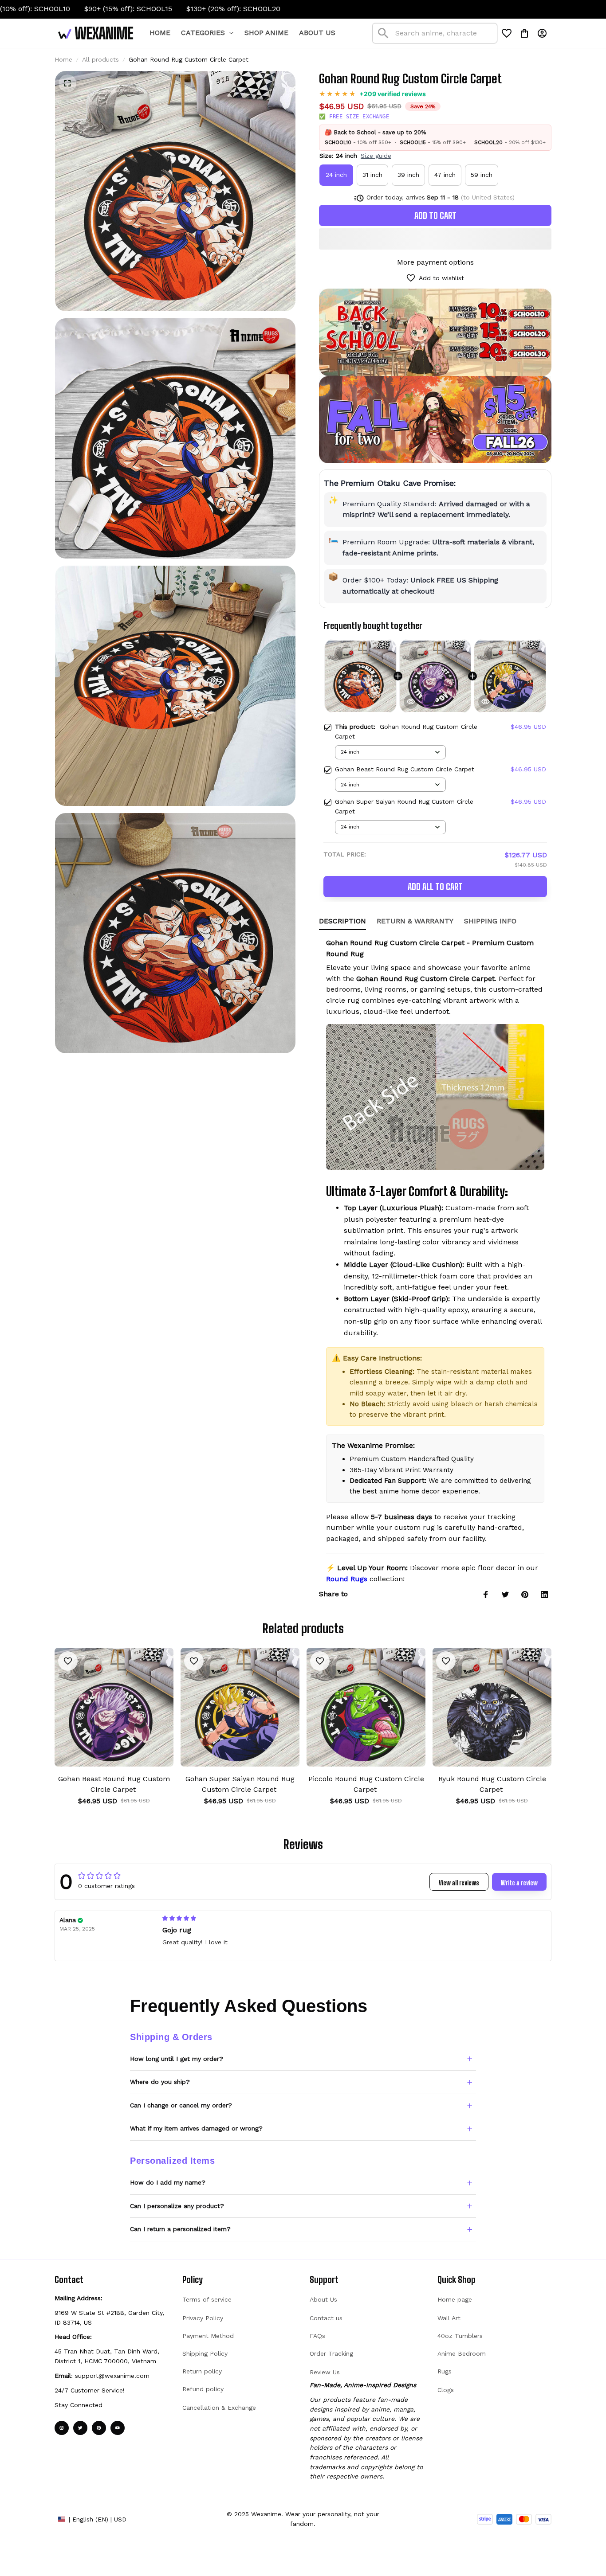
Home (63, 59)
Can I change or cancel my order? (181, 2105)
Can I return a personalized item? (180, 2229)
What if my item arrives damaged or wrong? (196, 2128)
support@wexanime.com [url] (112, 2376)
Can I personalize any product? (177, 2206)
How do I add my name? (168, 2182)
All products (100, 59)
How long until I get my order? (177, 2059)
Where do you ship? (160, 2082)
